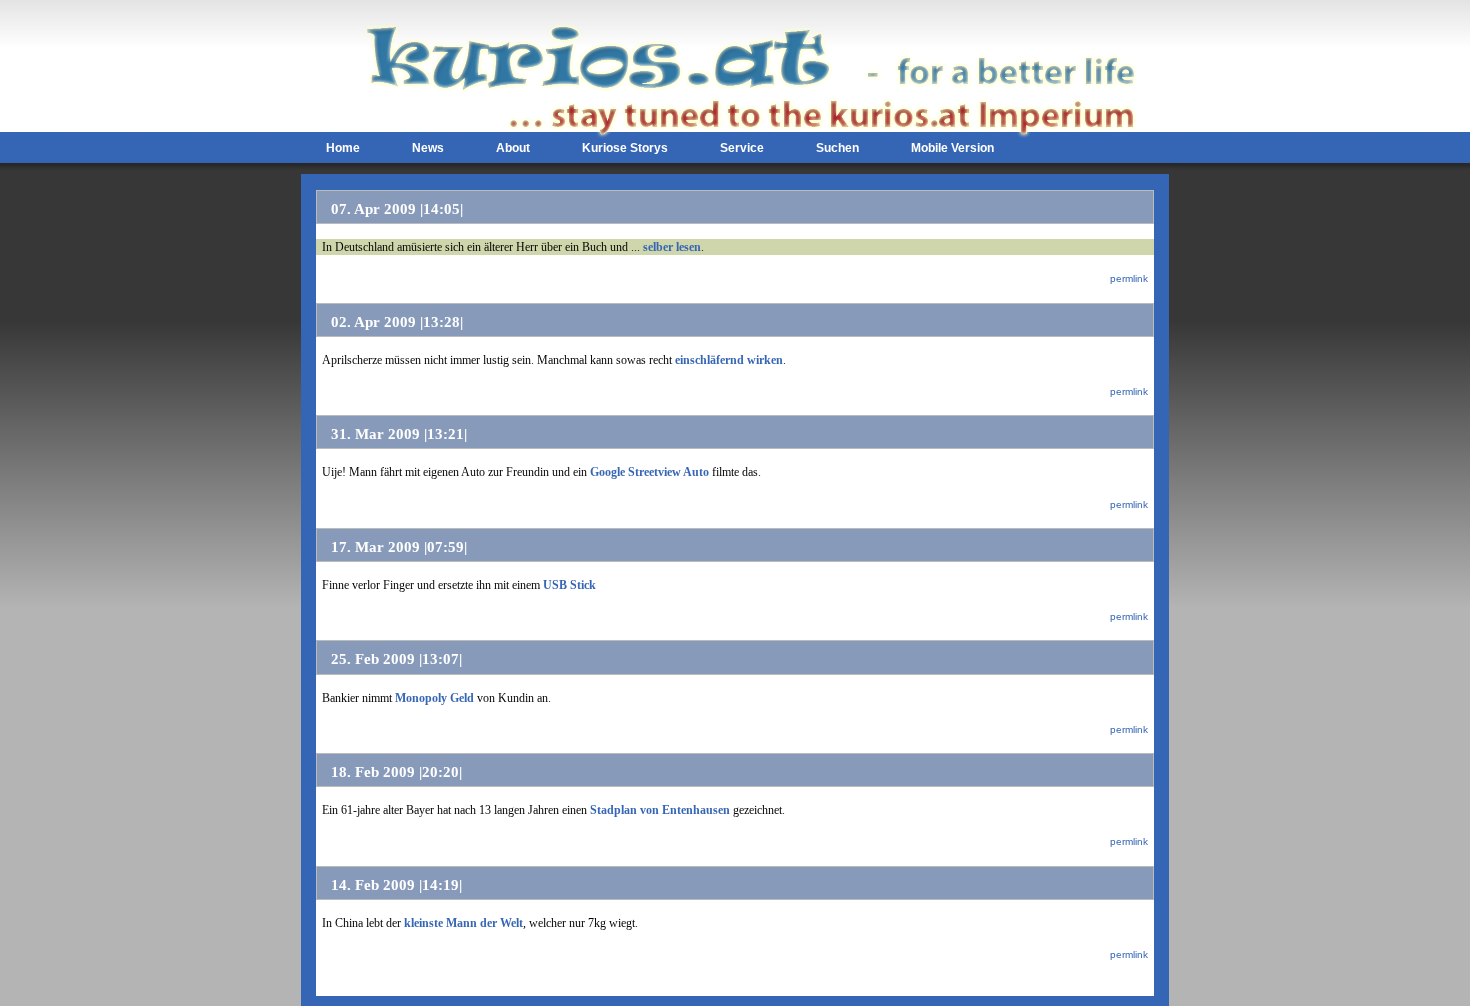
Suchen (837, 148)
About (513, 148)
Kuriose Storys (625, 148)
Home (343, 148)
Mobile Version (952, 148)
